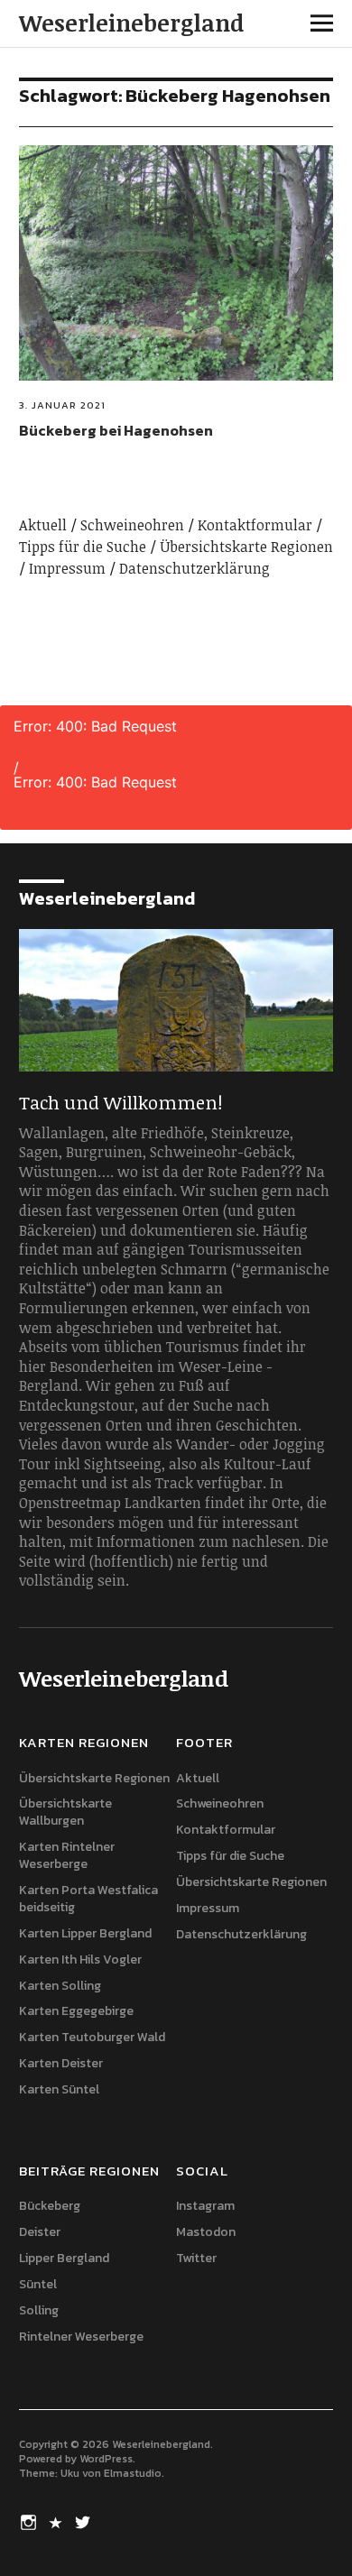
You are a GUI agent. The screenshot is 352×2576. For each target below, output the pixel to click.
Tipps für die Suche (83, 547)
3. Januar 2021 (62, 405)
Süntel (38, 2284)
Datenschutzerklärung (195, 568)
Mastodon (206, 2232)
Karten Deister (61, 2063)
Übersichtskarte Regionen (246, 547)
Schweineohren (132, 525)
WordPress (106, 2459)
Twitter (196, 2258)
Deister (40, 2232)
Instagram (205, 2206)
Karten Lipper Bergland (85, 1933)
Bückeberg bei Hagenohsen (116, 430)
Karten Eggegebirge (76, 2011)
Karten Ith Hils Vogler (80, 1960)
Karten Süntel (59, 2089)
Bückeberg (50, 2206)
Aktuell (43, 525)
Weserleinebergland (131, 23)
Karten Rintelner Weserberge (67, 1855)
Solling (39, 2310)
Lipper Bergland (64, 2258)
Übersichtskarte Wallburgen (65, 1812)
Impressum (67, 568)
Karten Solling (60, 1986)
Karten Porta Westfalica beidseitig (88, 1899)
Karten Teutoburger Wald (92, 2037)
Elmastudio (133, 2473)
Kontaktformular (255, 525)
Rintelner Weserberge (81, 2337)
